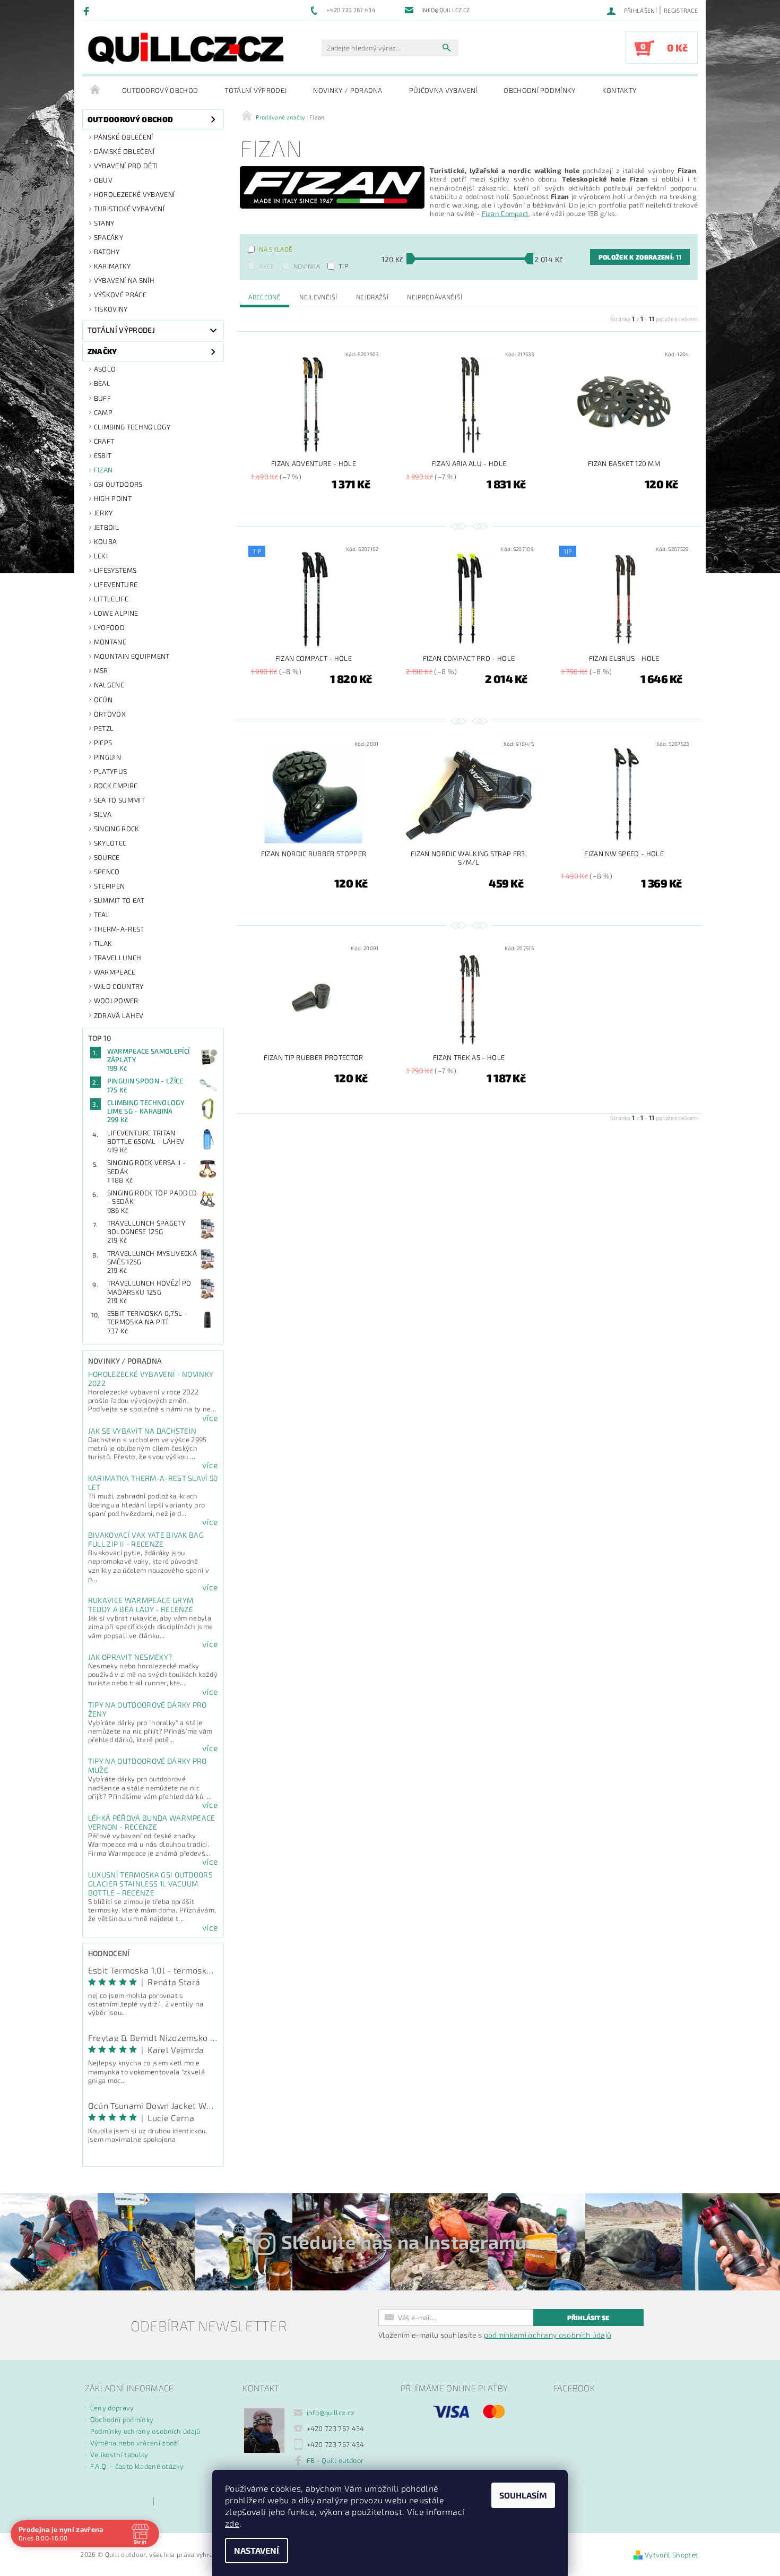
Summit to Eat (119, 900)
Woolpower (116, 1001)
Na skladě (276, 249)
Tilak (103, 943)
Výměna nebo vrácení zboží (135, 2443)
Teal (102, 915)
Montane (110, 642)
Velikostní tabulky (119, 2454)
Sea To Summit (119, 800)
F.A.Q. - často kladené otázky (137, 2466)
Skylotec (110, 843)
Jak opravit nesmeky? (130, 1657)
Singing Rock (117, 829)
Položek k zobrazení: (640, 257)
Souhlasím (523, 2495)
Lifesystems (115, 570)
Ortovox (110, 714)
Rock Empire (116, 786)
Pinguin (107, 757)
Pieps (103, 743)
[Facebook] (88, 11)
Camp (103, 412)
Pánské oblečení (124, 137)
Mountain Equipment (132, 656)
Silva (103, 814)
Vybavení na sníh (124, 280)
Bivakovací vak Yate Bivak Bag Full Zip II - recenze (146, 1539)
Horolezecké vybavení (134, 194)
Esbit (103, 455)
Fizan (103, 470)
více (210, 1418)
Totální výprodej (255, 90)
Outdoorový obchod (160, 90)
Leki (101, 556)
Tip (343, 266)
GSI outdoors (118, 484)
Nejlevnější (318, 297)
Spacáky (109, 237)
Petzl (104, 728)
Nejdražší (372, 297)
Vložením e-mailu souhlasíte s (495, 2335)
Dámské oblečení (124, 151)
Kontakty (619, 90)
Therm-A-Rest (119, 929)
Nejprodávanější (435, 297)
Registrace (681, 10)
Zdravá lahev (119, 1015)
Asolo (105, 369)
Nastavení (257, 2550)
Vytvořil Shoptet (671, 2555)
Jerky (103, 513)
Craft (104, 441)
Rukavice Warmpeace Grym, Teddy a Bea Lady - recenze (142, 1605)
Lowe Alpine (116, 613)
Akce (267, 266)
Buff (102, 398)
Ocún (103, 700)
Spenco (107, 872)
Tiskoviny (111, 309)
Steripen (110, 886)
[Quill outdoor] (186, 48)
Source (107, 857)
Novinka (307, 266)
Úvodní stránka (96, 90)
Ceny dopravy (112, 2408)
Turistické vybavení (129, 209)
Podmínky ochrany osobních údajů (145, 2431)
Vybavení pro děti (126, 166)
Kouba (106, 541)
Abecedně (265, 297)
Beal (102, 383)
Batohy (107, 252)
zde (232, 2523)
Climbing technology (132, 427)
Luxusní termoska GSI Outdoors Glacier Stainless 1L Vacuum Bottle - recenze (150, 1884)
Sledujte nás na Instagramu (404, 2242)
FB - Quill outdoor (335, 2460)
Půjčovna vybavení (443, 90)
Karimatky (112, 266)
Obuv (103, 180)
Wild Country (119, 986)
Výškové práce (120, 295)
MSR (101, 670)
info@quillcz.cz (331, 2413)
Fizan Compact (505, 213)
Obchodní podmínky (539, 90)
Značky (102, 351)
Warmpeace (115, 972)
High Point (113, 498)
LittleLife (111, 599)
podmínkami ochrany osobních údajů (548, 2335)
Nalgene (109, 685)
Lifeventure (116, 584)
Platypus (111, 771)
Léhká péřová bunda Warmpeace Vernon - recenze (152, 1822)
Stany (104, 223)
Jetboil (106, 527)
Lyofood (109, 627)
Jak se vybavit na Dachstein (142, 1431)
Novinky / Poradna (348, 90)
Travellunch (118, 958)
